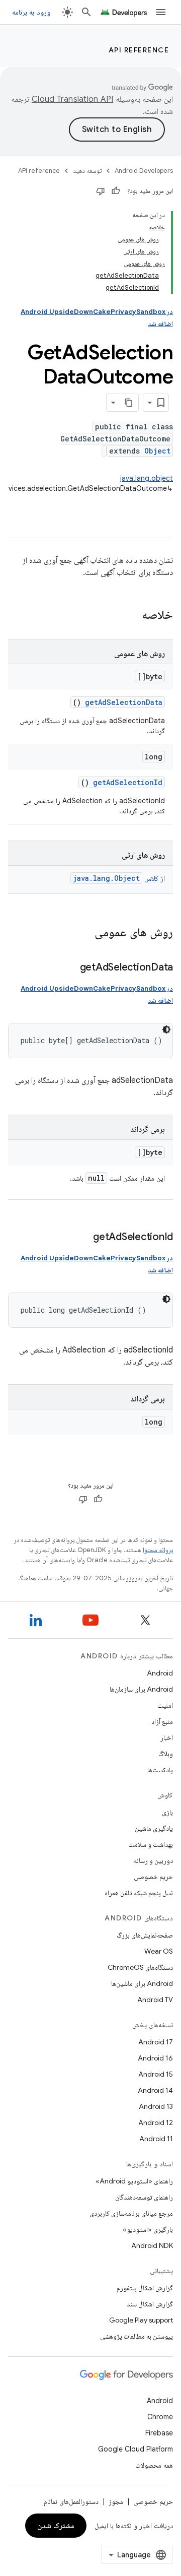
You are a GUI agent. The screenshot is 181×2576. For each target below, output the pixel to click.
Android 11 (156, 2139)
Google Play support (141, 2320)
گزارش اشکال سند (150, 2304)
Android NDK (152, 2245)
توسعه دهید (87, 171)
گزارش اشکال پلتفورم (145, 2288)
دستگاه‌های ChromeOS (140, 1967)
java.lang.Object (106, 878)
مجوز (116, 2501)
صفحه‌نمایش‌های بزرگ (145, 1935)
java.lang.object (147, 478)
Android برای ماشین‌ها (142, 1983)
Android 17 (156, 2042)
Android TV (155, 2000)
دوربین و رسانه (153, 1860)
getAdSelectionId (128, 782)
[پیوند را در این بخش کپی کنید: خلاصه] (129, 616)
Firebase (159, 2433)
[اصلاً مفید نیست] (101, 191)
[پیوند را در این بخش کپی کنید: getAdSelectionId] (83, 1238)
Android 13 (156, 2106)
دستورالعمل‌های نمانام (71, 2501)
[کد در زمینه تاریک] (166, 1029)
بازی (167, 1812)
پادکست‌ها (160, 1770)
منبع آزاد (162, 1721)
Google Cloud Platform (135, 2449)
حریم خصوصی (153, 1877)
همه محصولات (154, 2465)
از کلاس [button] (119, 878)
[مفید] (116, 191)
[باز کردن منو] (161, 12)
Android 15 (156, 2074)
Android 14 (155, 2090)
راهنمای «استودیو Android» (134, 2181)
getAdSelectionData (124, 702)
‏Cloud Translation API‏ (72, 99)
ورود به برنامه (31, 12)
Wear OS (159, 1951)
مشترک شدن (56, 2526)
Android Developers (144, 171)
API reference (139, 50)
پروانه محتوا (158, 1550)
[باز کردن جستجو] (86, 12)
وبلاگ (166, 1754)
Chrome (160, 2417)
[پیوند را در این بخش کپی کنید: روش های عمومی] (81, 933)
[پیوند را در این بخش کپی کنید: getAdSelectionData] (70, 968)
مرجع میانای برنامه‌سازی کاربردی (131, 2213)
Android (160, 1673)
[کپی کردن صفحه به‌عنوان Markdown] (129, 403)
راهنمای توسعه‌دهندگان (144, 2197)
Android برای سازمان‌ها (141, 1689)
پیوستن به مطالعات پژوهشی (137, 2336)
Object (157, 451)
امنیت (165, 1705)
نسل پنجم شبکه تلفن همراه (139, 1893)
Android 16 (155, 2058)
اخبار (167, 1737)
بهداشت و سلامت (151, 1844)
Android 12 (156, 2122)
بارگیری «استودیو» (148, 2229)
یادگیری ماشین (154, 1828)
